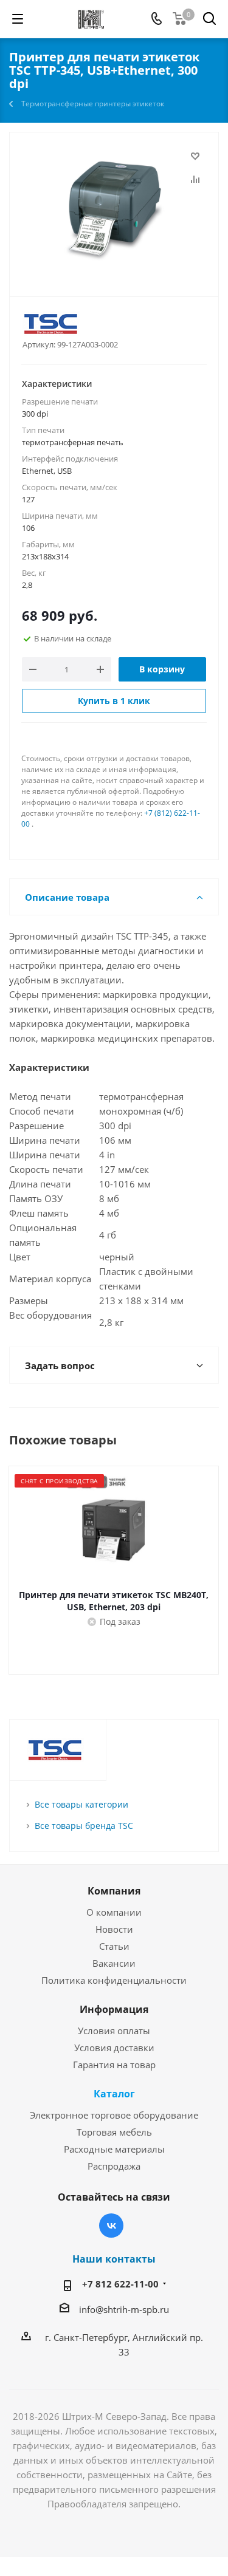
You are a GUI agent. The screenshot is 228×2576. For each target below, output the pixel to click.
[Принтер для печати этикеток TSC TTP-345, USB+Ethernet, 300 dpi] (114, 209)
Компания (114, 1891)
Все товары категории (81, 1804)
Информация (114, 2009)
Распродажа (114, 2166)
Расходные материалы (114, 2149)
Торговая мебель (114, 2132)
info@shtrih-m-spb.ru (124, 2309)
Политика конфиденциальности (114, 1980)
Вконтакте (111, 2226)
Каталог (114, 2094)
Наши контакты (114, 2259)
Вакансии (114, 1963)
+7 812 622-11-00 (120, 2284)
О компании (114, 1912)
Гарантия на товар (114, 2065)
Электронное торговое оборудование (114, 2115)
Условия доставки (114, 2048)
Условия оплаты (114, 2031)
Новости (114, 1929)
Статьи (114, 1946)
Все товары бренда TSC (84, 1826)
